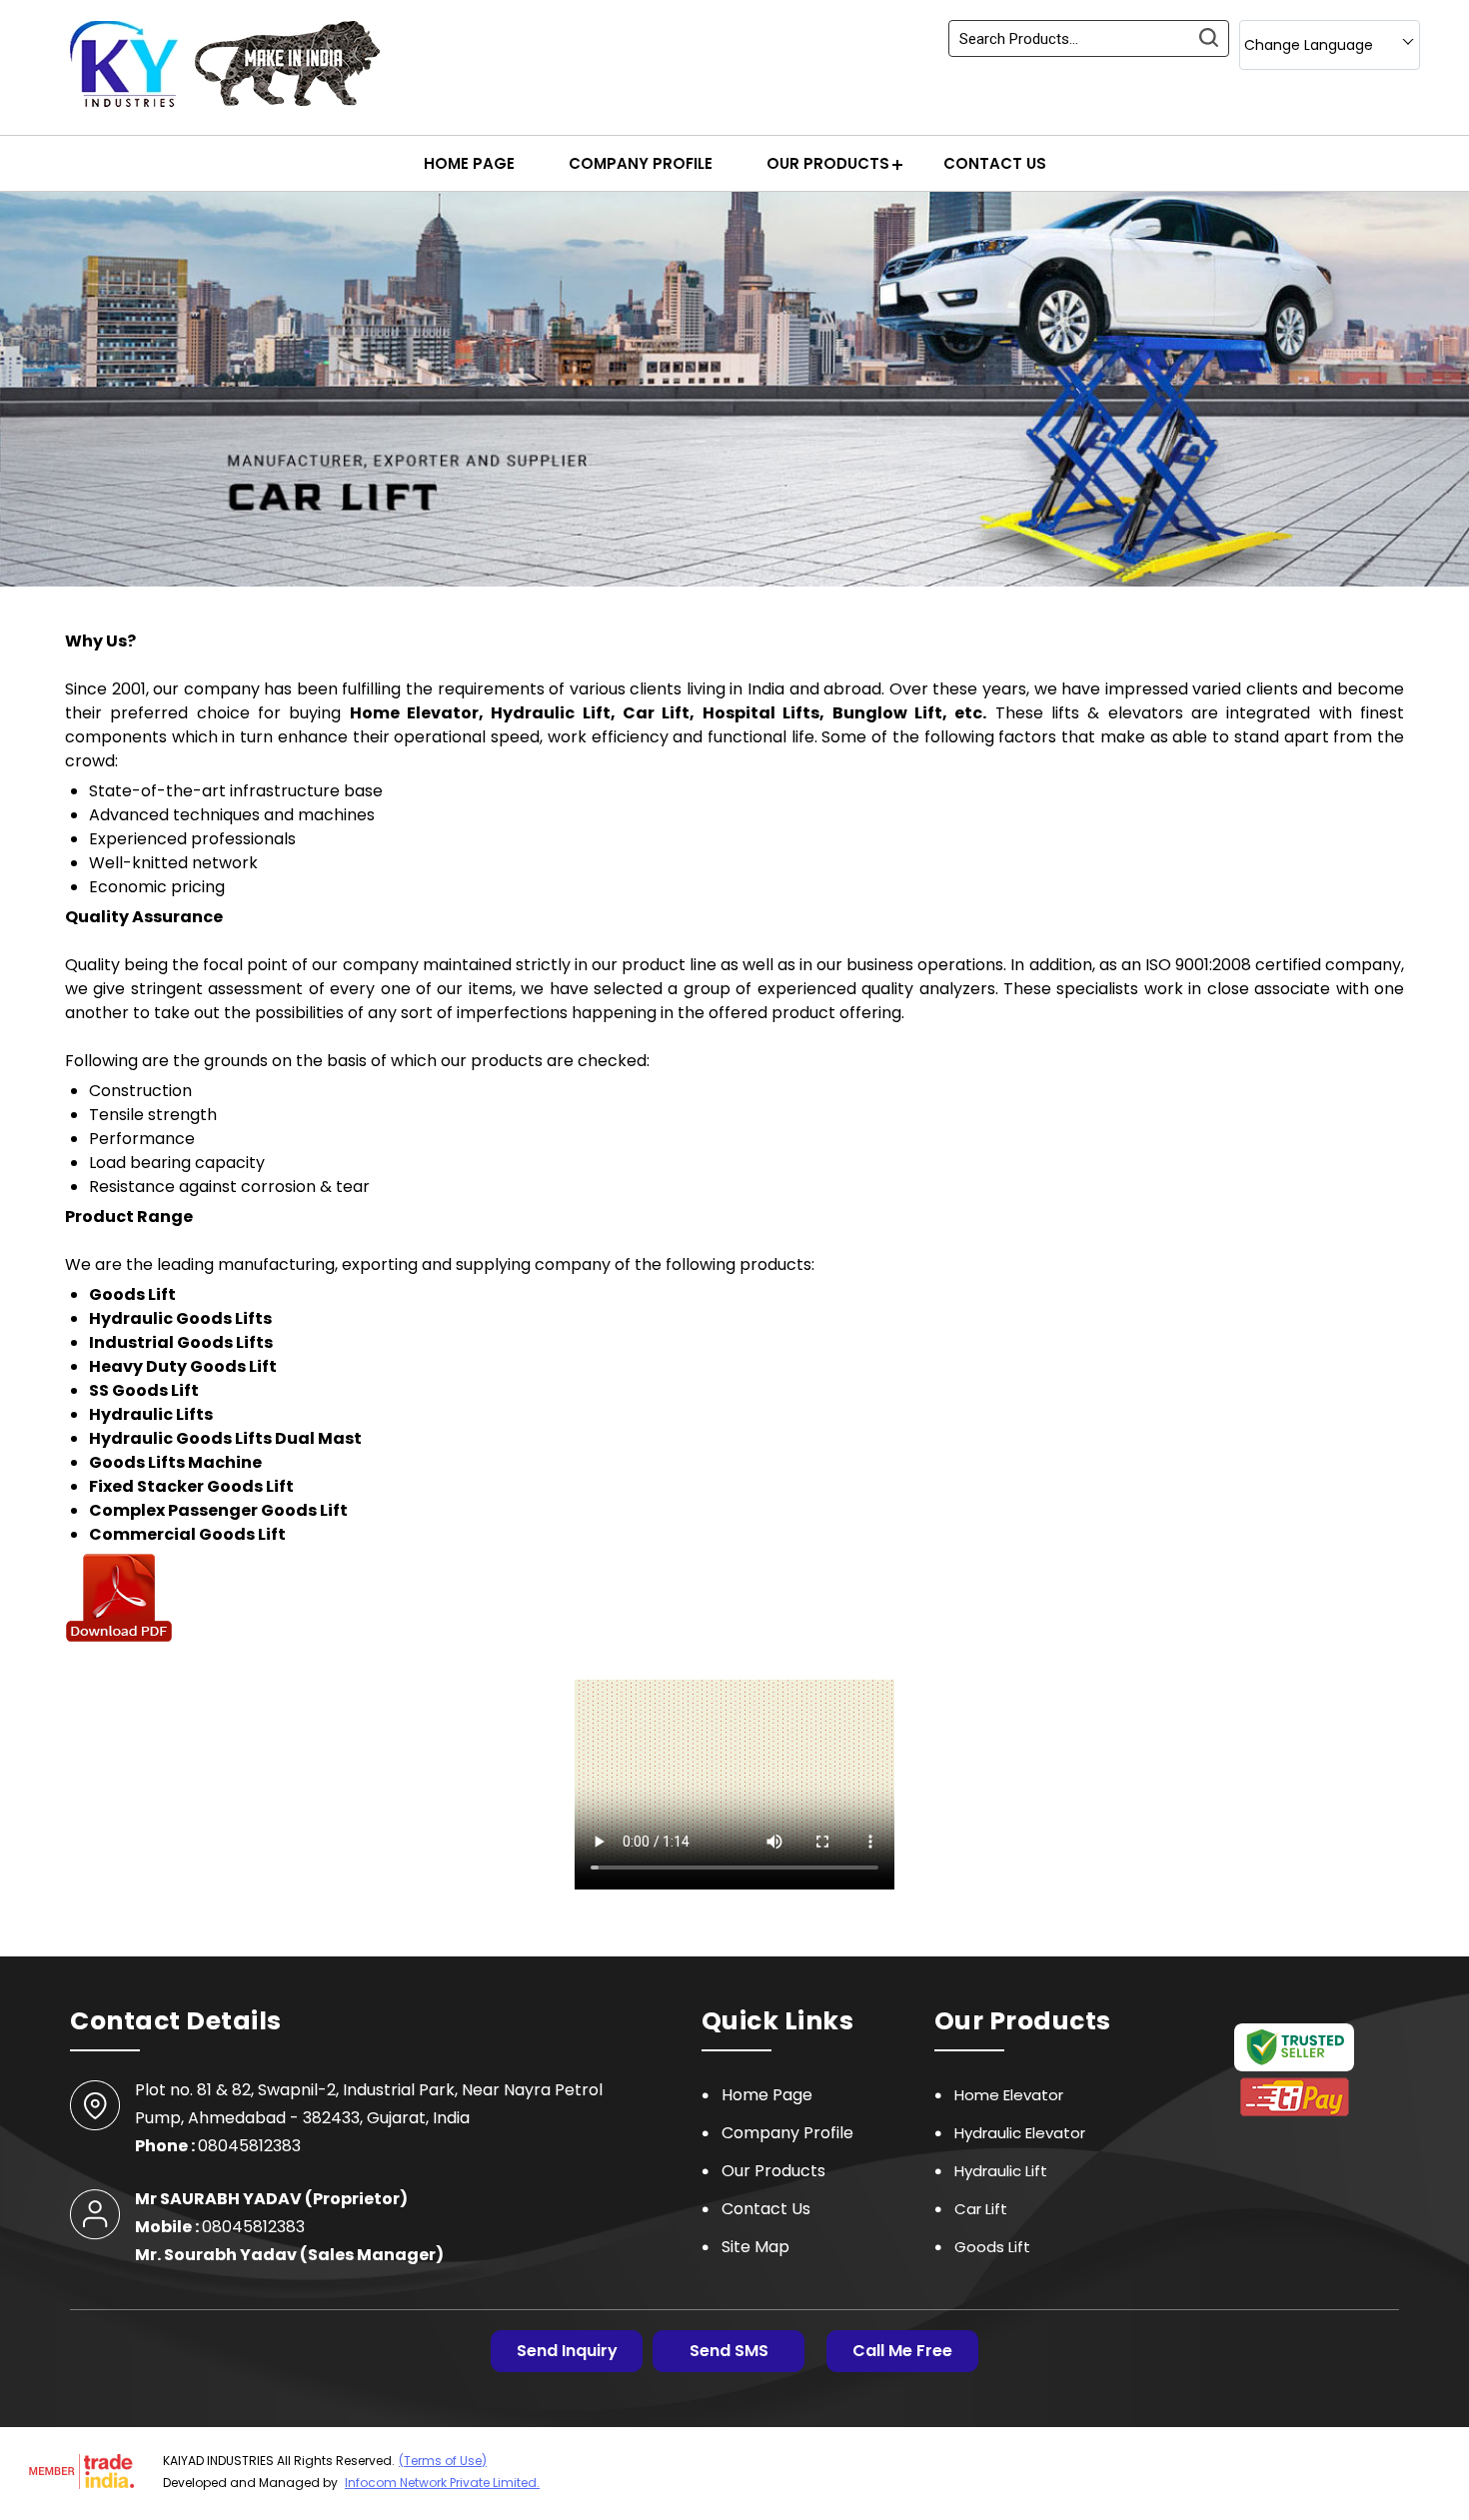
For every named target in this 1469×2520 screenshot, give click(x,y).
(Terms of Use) (443, 2461)
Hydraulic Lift (1001, 2171)
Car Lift (981, 2209)
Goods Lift (992, 2247)
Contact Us (995, 163)
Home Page (469, 163)
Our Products (828, 163)
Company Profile (641, 163)
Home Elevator (1009, 2095)
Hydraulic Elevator (1020, 2133)
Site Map (755, 2247)
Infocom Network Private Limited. (442, 2483)
